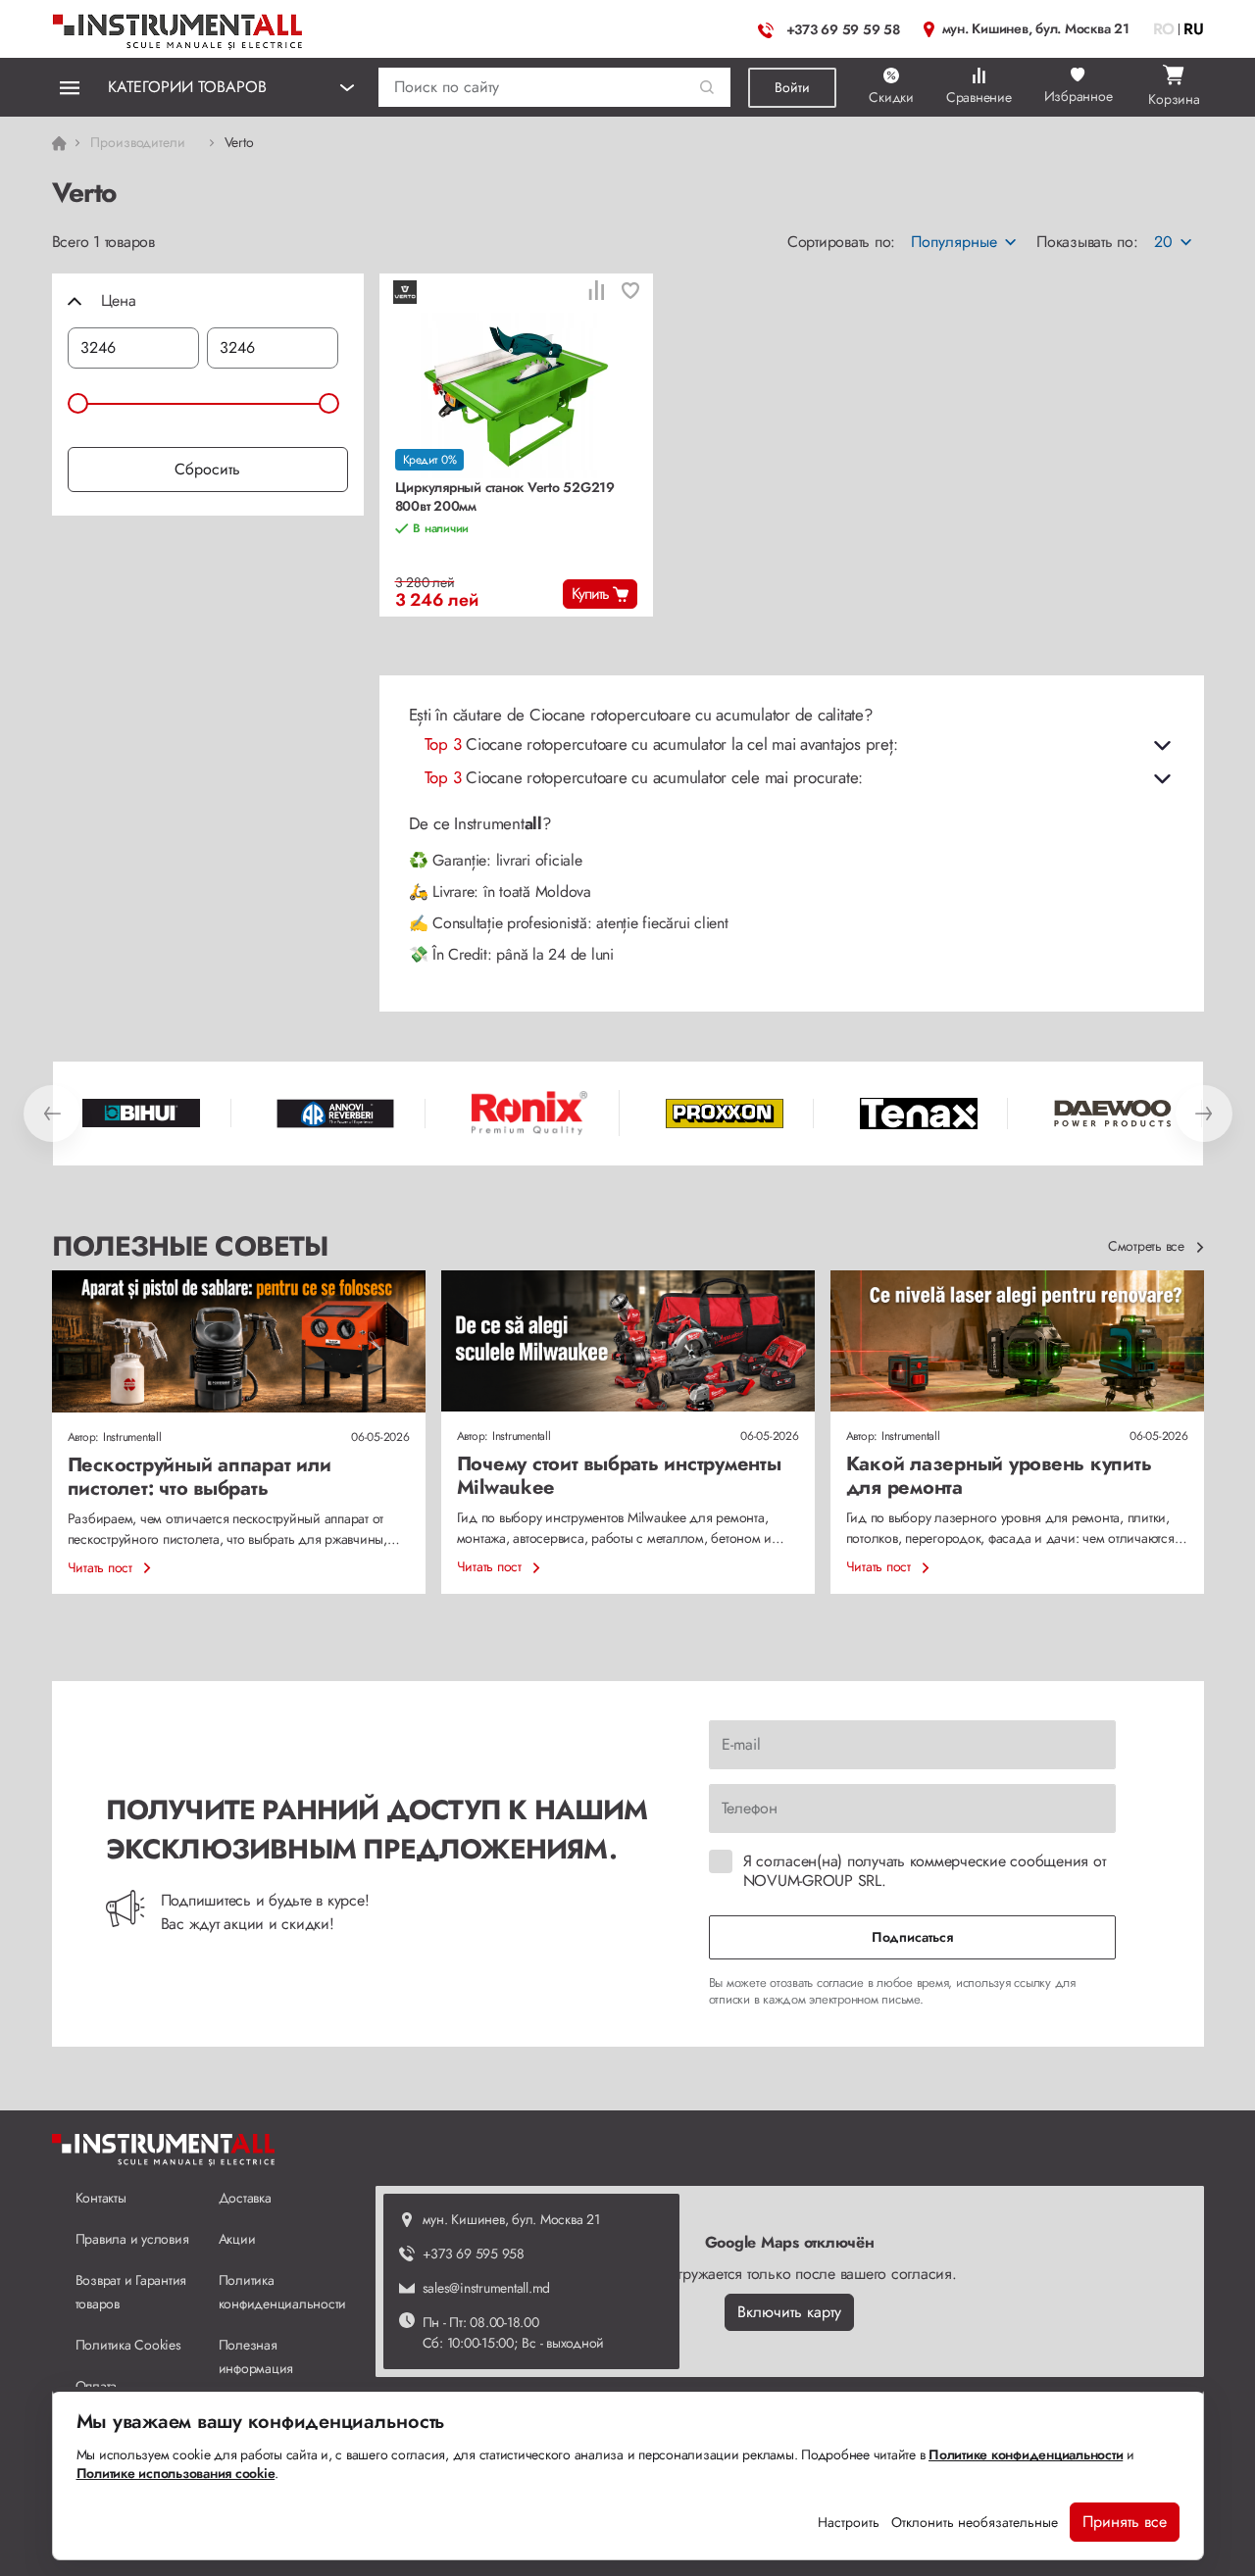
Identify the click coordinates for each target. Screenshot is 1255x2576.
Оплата (97, 2386)
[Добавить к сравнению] (596, 293)
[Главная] (178, 27)
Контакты (101, 2198)
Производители (138, 142)
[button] (707, 88)
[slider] (78, 403)
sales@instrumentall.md (487, 2288)
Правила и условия (132, 2239)
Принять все (1125, 2522)
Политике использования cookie (176, 2473)
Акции (237, 2239)
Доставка (245, 2198)
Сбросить (207, 469)
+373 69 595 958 (474, 2254)
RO (1164, 29)
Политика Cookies (128, 2345)
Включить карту (789, 2312)
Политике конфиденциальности (1026, 2454)
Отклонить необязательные (975, 2522)
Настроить (849, 2522)
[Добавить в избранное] (630, 293)
